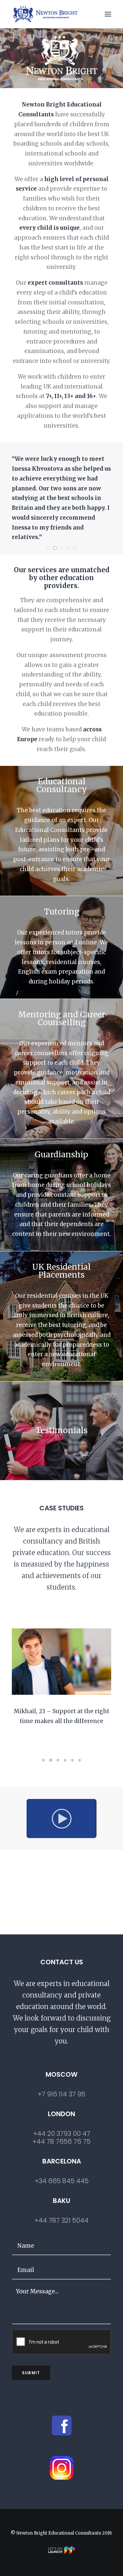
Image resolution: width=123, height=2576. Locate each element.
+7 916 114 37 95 (61, 2094)
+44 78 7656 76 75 (61, 2141)
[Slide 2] (55, 548)
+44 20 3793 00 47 (62, 2134)
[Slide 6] (80, 1760)
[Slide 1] (49, 548)
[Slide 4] (68, 548)
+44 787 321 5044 (61, 2220)
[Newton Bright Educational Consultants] (45, 14)
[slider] (57, 1833)
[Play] (31, 1833)
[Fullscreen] (92, 1833)
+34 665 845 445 (62, 2181)
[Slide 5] (75, 548)
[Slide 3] (62, 548)
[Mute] (83, 1833)
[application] (61, 1819)
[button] (108, 14)
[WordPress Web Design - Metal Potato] (62, 2552)
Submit (31, 2373)
